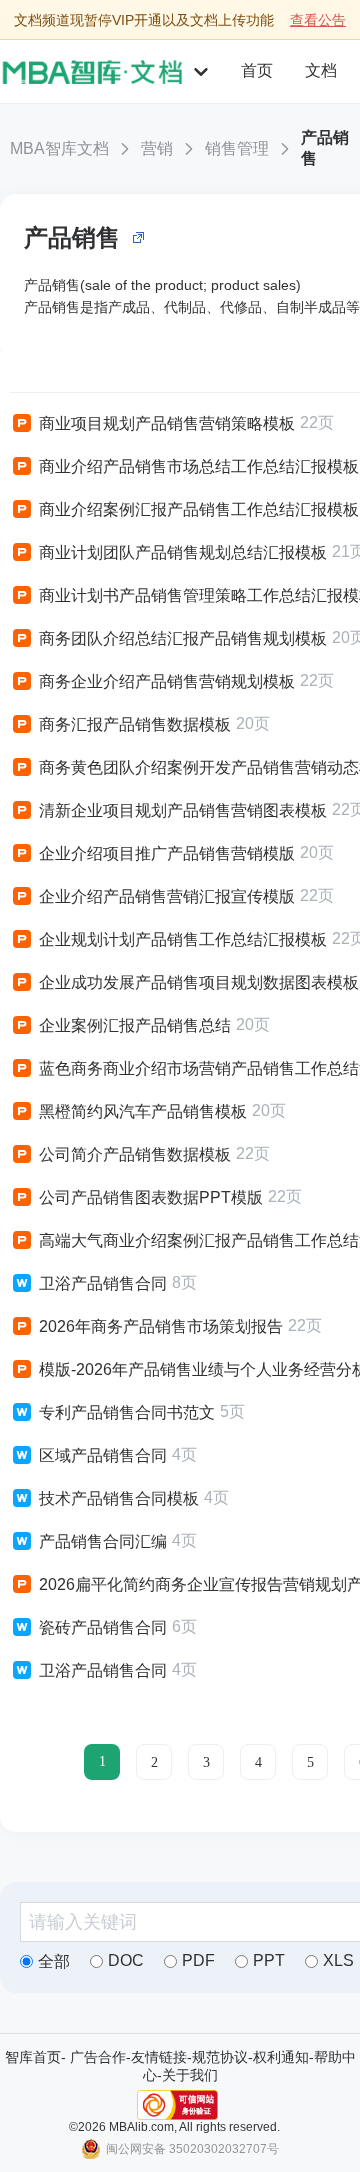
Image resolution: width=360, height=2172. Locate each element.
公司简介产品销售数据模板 (135, 1154)
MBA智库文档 (59, 148)
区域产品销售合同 (103, 1455)
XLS (338, 1960)
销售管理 (237, 148)
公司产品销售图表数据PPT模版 (151, 1197)
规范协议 (220, 2057)
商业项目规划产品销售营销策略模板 (167, 423)
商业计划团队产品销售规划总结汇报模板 (183, 552)
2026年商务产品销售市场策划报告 (161, 1326)
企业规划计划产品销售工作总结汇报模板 (183, 939)
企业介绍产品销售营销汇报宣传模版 (167, 896)
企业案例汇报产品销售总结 (135, 1025)
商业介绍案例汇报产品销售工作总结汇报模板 (199, 509)
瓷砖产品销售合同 (103, 1627)
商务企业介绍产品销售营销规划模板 (167, 681)
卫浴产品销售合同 (103, 1283)
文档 (321, 70)
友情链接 (159, 2057)
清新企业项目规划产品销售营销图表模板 (183, 810)
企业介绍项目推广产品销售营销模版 (167, 853)
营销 (157, 148)
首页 (257, 70)
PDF (198, 1960)
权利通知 (281, 2057)
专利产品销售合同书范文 (127, 1412)
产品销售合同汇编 (103, 1541)
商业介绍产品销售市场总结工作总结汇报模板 (199, 466)
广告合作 (98, 2057)
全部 (54, 1961)
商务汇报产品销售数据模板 (135, 724)
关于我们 (190, 2075)
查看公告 (318, 20)
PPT (269, 1960)
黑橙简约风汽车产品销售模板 (143, 1111)
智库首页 (33, 2057)
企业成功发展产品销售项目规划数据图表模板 (199, 982)
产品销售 (325, 148)
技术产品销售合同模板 (119, 1498)
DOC (126, 1960)
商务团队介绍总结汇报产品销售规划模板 (183, 638)
